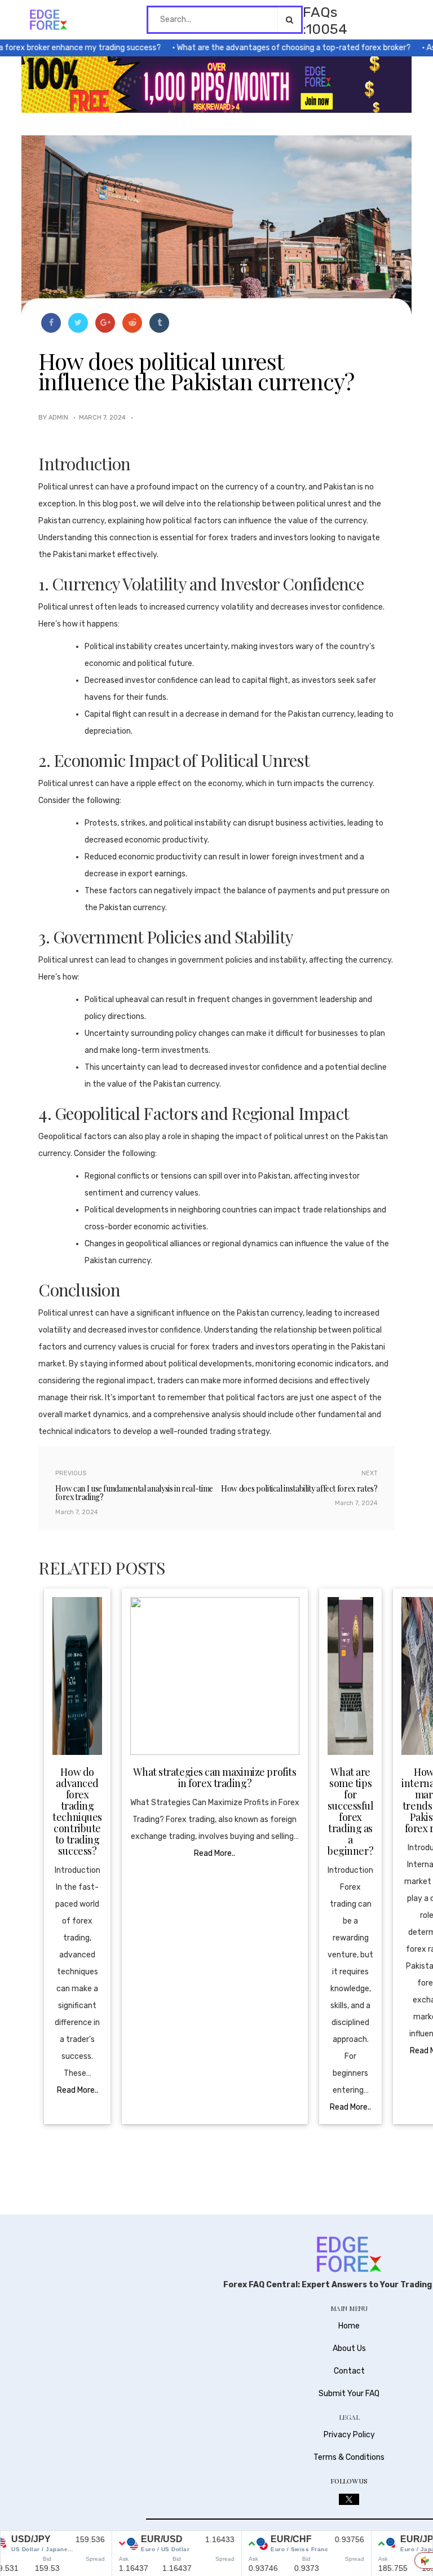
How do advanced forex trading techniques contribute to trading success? (77, 1811)
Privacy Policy (349, 2435)
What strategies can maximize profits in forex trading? (215, 1777)
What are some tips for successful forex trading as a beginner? (351, 1811)
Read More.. (78, 2090)
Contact (349, 2371)
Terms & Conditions (349, 2457)
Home (349, 2326)
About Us (349, 2348)
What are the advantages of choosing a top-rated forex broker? (271, 48)
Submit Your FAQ (349, 2394)
